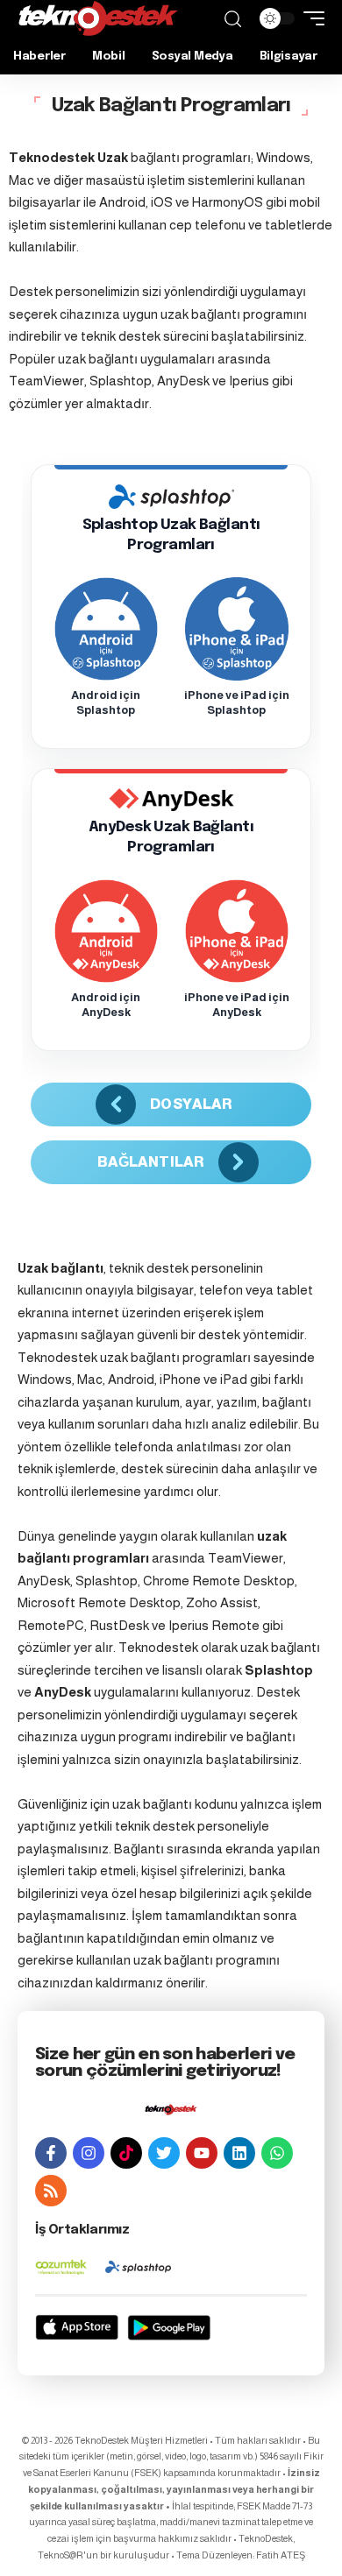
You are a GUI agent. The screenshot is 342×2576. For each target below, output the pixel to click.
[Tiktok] (126, 2153)
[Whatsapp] (277, 2153)
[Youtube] (202, 2153)
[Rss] (51, 2191)
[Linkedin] (239, 2153)
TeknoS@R (61, 2555)
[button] (233, 19)
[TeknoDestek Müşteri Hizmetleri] (98, 18)
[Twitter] (164, 2153)
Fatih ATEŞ (281, 2555)
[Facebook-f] (51, 2153)
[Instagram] (89, 2153)
